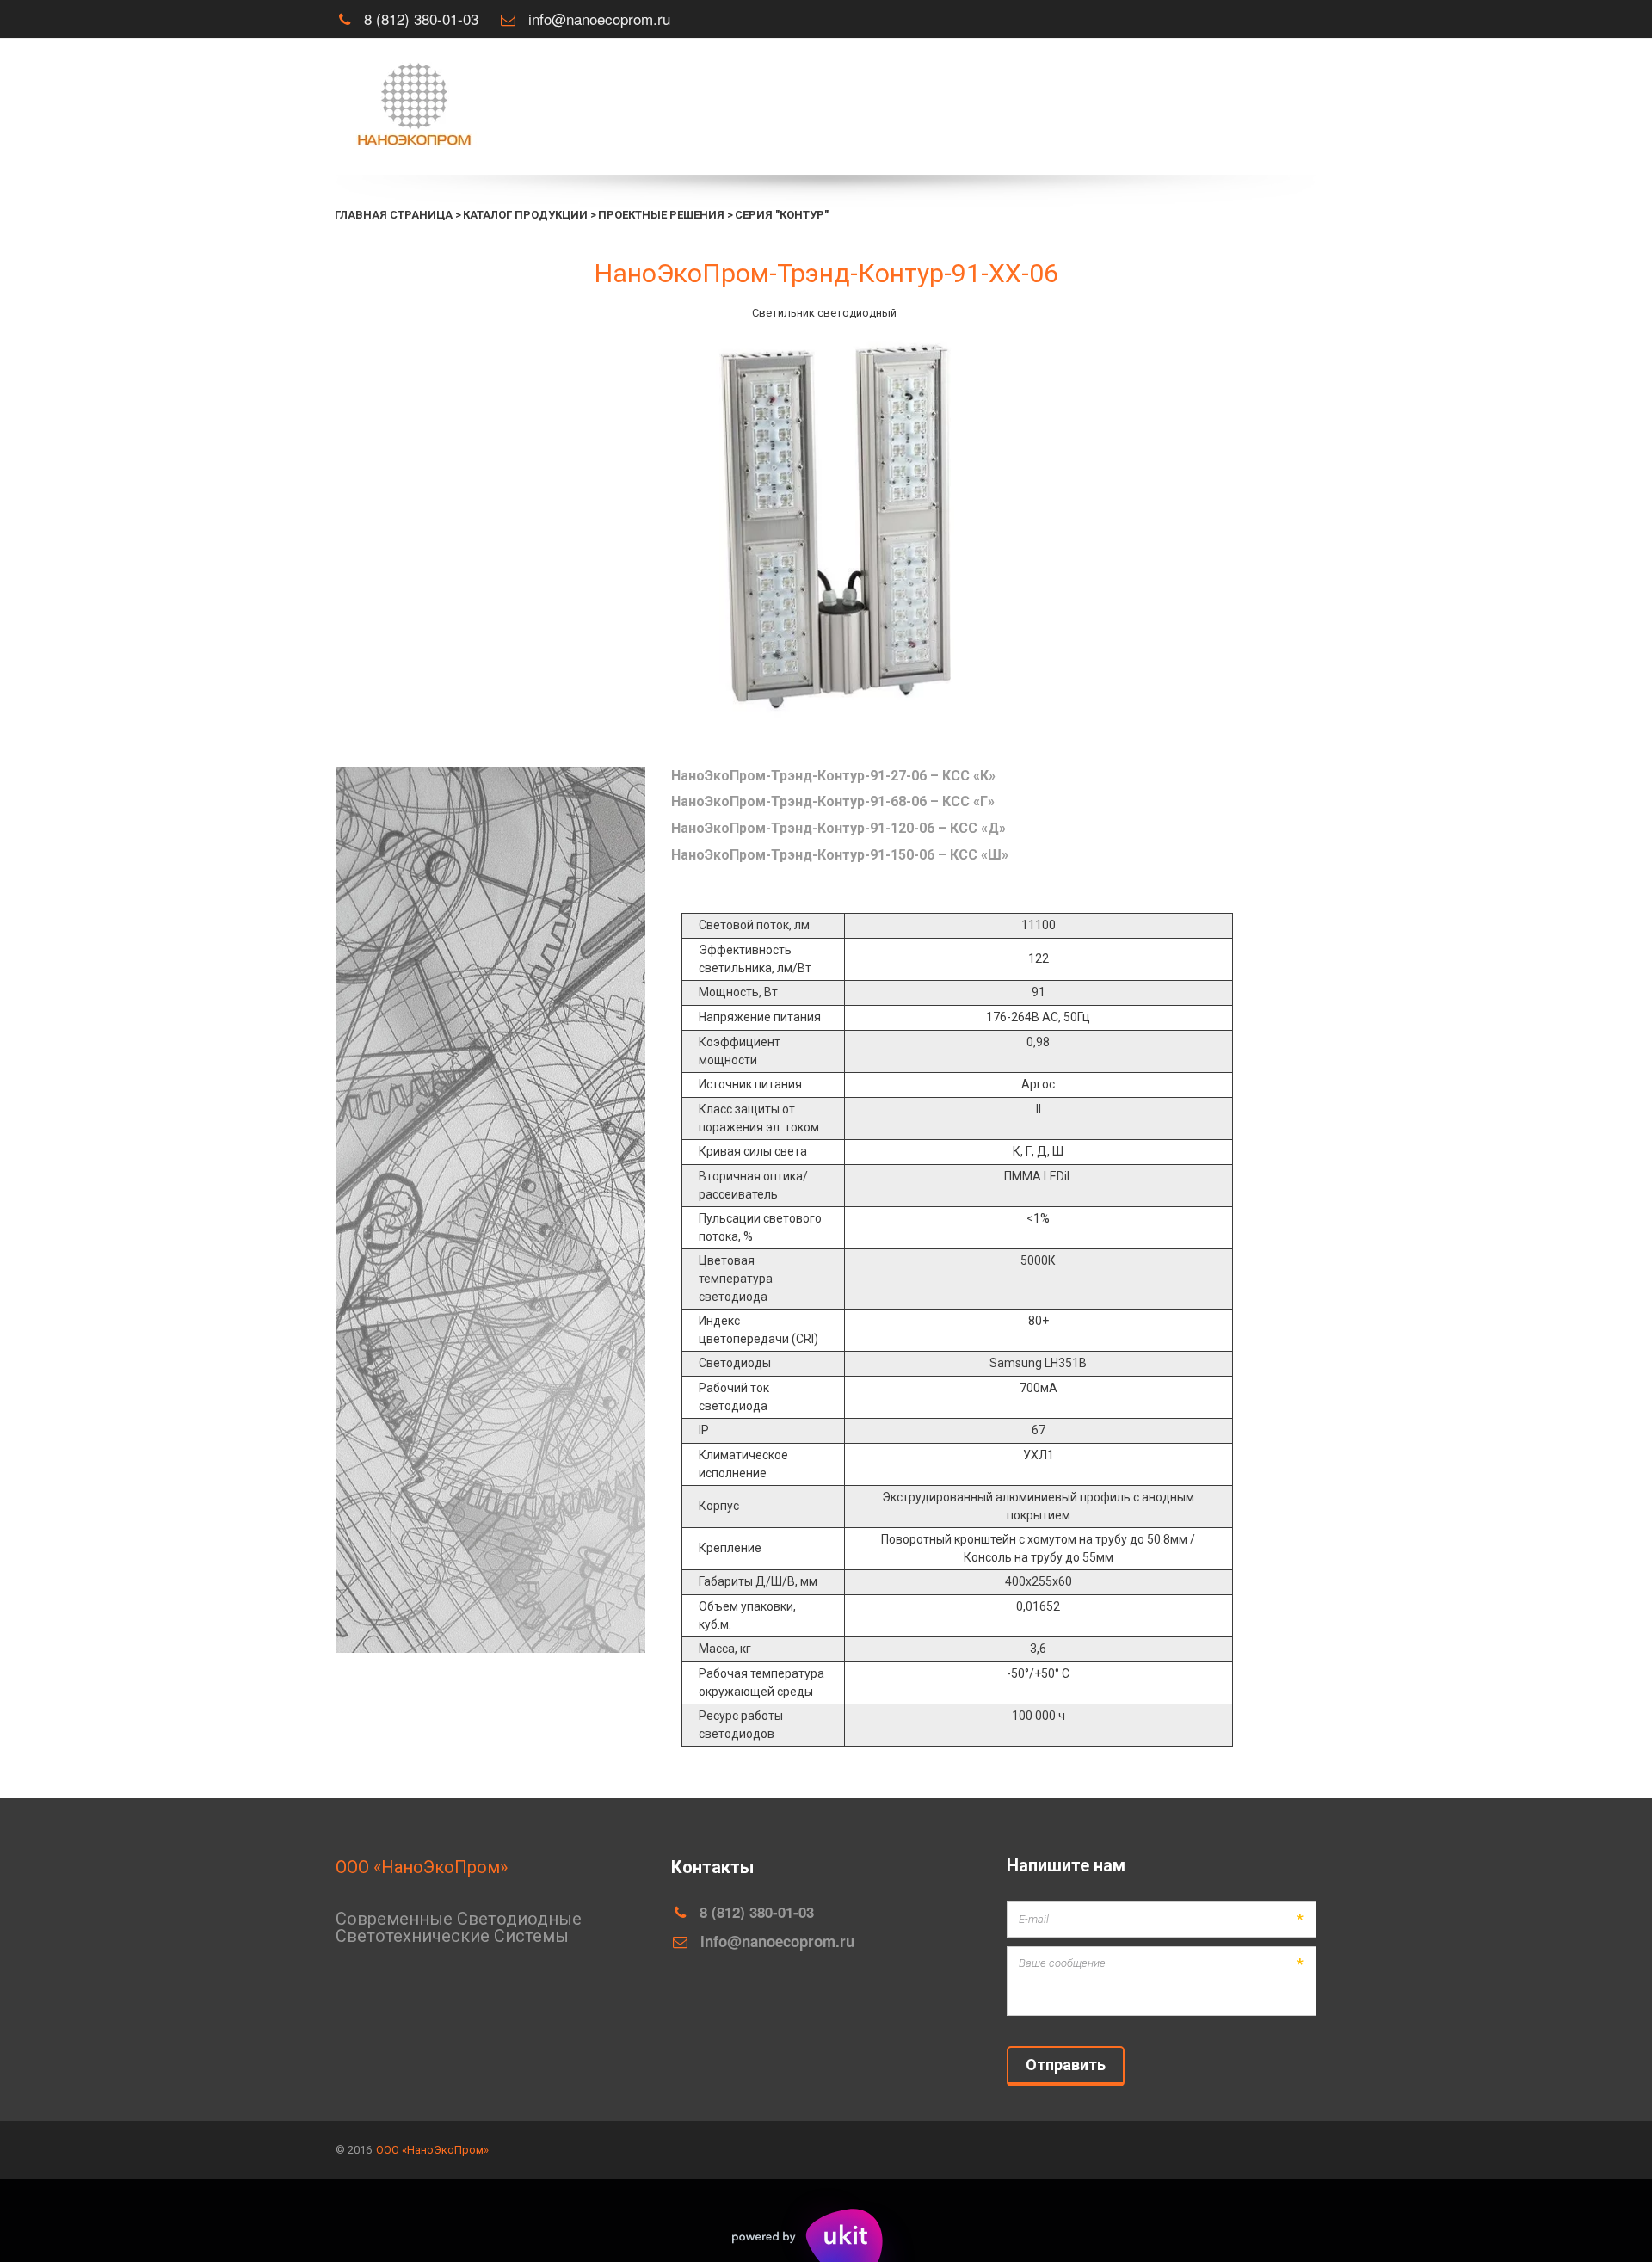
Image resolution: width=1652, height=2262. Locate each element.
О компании (935, 107)
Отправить (1066, 2065)
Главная (842, 107)
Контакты (1210, 107)
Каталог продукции (1077, 107)
